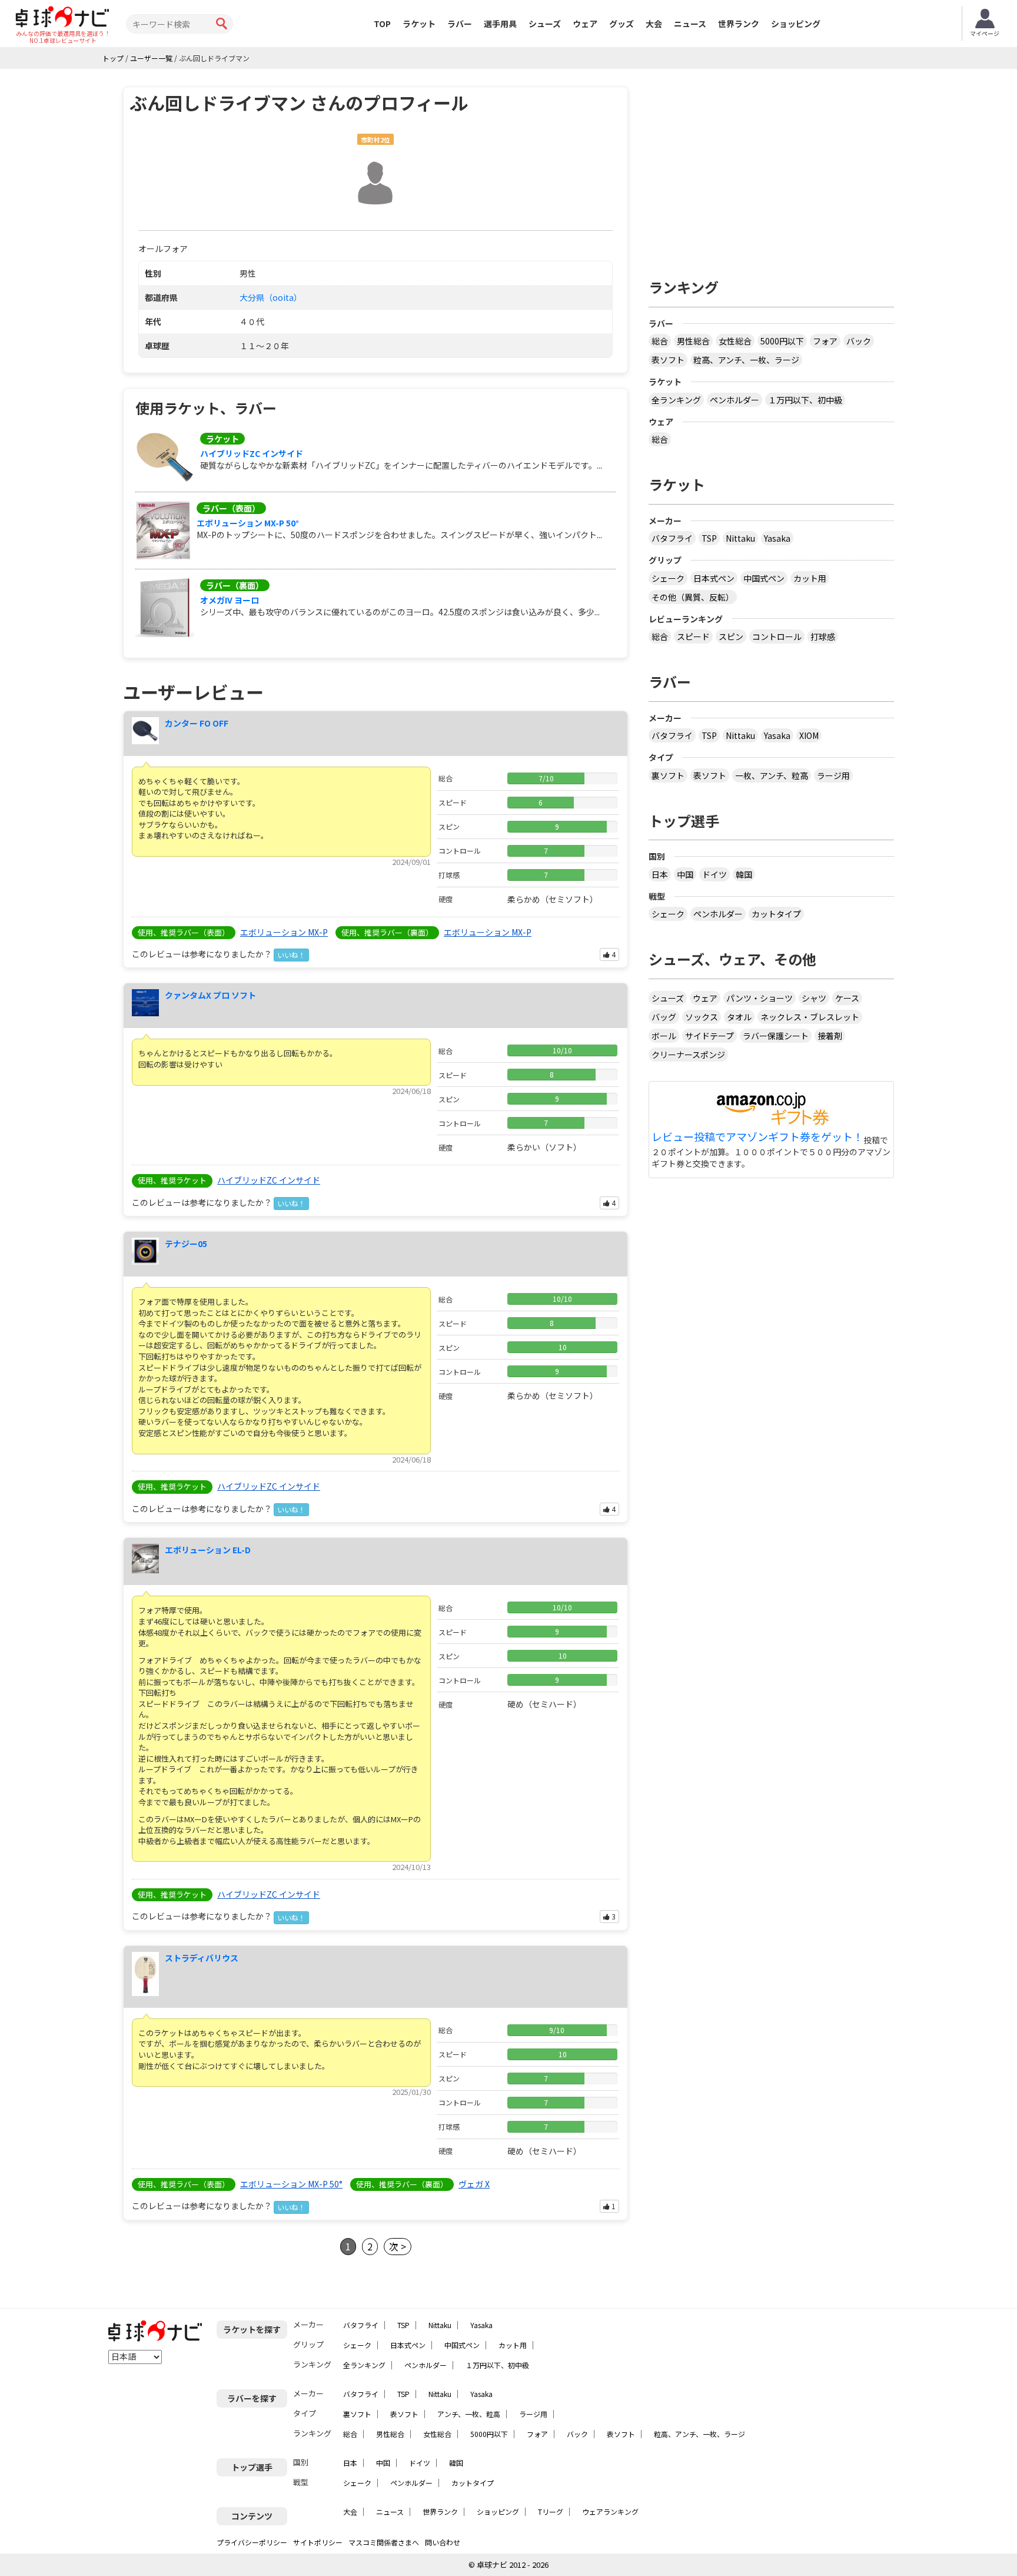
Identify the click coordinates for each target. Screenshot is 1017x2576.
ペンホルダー (734, 400)
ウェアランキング (610, 2512)
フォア (825, 341)
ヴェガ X (474, 2184)
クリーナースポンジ (688, 1055)
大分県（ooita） (271, 297)
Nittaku (740, 538)
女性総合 (735, 341)
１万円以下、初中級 (805, 400)
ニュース (690, 24)
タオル (739, 1017)
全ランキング (676, 400)
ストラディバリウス (202, 1958)
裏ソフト (668, 775)
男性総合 (693, 341)
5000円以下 (782, 341)
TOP (382, 24)
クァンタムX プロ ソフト (210, 995)
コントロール (777, 636)
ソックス (702, 1017)
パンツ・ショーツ (760, 998)
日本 (660, 874)
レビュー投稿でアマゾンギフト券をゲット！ (757, 1137)
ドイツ (714, 874)
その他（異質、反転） (693, 597)
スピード (693, 636)
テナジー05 (186, 1244)
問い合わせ (443, 2542)
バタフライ (672, 538)
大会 (654, 24)
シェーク (668, 578)
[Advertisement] (772, 169)
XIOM (809, 735)
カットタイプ (776, 914)
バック (859, 341)
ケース (847, 998)
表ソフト (668, 360)
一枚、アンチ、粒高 (772, 775)
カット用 (810, 578)
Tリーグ (551, 2512)
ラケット (419, 24)
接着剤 (830, 1036)
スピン (731, 636)
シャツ (814, 998)
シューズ (545, 24)
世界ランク (739, 24)
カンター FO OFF (197, 723)
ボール (664, 1036)
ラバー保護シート (776, 1036)
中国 (685, 874)
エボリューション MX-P (284, 932)
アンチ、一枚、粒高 (469, 2414)
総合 (660, 341)
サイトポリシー (318, 2542)
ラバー (460, 24)
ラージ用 (833, 775)
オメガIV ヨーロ (230, 600)
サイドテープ (709, 1036)
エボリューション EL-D (208, 1550)
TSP (709, 538)
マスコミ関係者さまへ (384, 2542)
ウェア (585, 24)
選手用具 (500, 24)
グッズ (621, 24)
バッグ (664, 1017)
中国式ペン (764, 578)
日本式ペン (714, 578)
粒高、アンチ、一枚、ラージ (746, 360)
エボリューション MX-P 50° (248, 523)
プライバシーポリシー (252, 2542)
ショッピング (796, 24)
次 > (398, 2246)
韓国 (744, 874)
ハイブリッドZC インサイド (252, 453)
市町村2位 (375, 140)
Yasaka (777, 538)
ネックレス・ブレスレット (810, 1017)
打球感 (823, 636)
